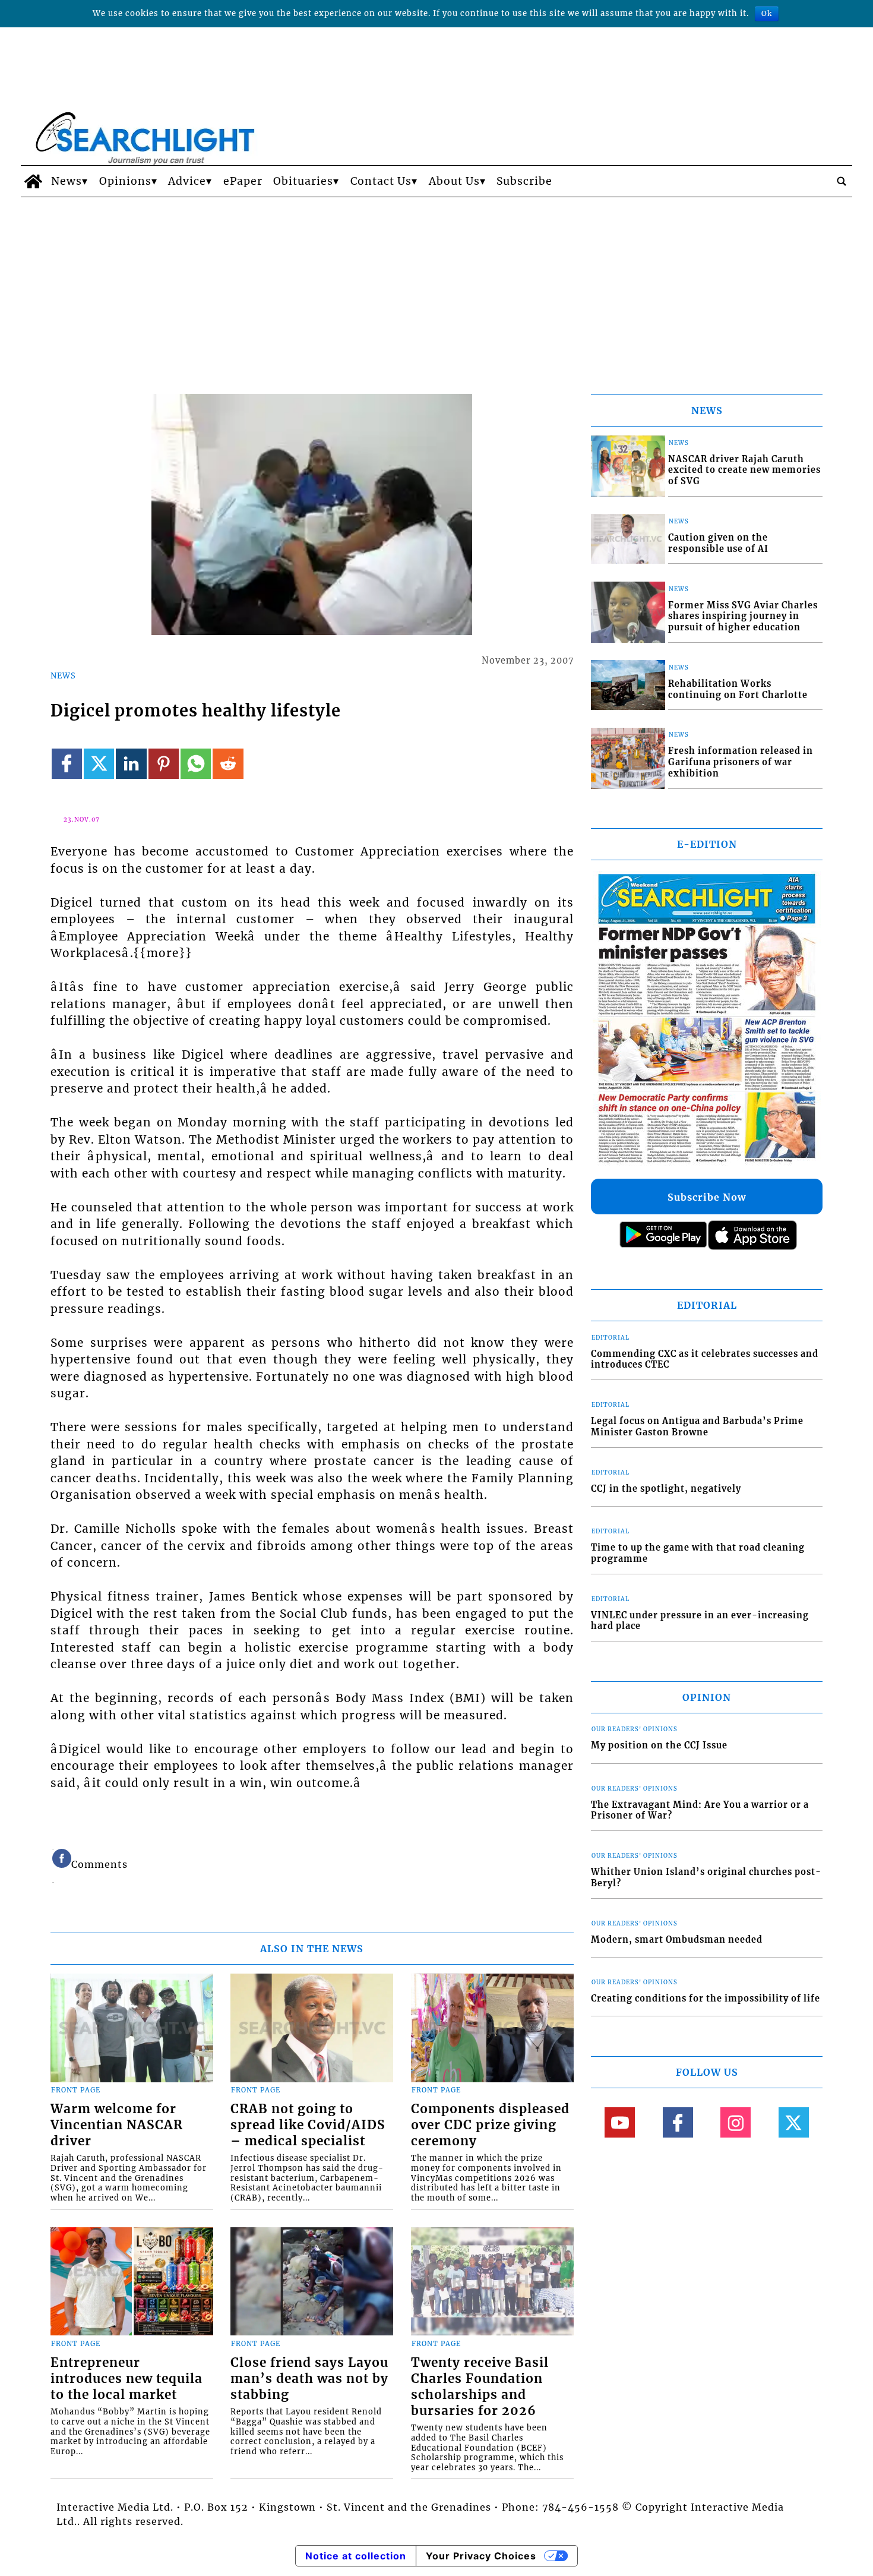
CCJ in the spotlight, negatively (666, 1489)
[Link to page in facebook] (67, 764)
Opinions (125, 181)
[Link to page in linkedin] (131, 764)
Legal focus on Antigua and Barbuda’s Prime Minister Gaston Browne (697, 1427)
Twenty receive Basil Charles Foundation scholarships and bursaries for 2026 (480, 2387)
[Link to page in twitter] (99, 764)
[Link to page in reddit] (228, 764)
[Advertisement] (436, 286)
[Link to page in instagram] (736, 2122)
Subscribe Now (707, 1197)
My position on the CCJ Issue (659, 1745)
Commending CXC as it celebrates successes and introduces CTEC (705, 1360)
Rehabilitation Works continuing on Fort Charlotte (738, 689)
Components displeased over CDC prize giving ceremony (490, 2125)
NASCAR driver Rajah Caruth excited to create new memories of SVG (744, 470)
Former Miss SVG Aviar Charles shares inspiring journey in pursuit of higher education (743, 616)
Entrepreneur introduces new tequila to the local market (126, 2379)
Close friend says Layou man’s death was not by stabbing (309, 2379)
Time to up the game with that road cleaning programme (698, 1553)
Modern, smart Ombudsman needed (677, 1940)
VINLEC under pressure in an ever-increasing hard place (700, 1621)
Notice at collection (356, 2556)
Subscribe (524, 181)
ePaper (243, 181)
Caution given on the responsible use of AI (718, 543)
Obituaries (303, 181)
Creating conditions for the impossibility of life (706, 1999)
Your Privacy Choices (481, 2556)
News (67, 181)
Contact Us (381, 181)
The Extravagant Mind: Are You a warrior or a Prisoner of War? (700, 1811)
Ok (767, 13)
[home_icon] (33, 181)
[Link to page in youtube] (620, 2122)
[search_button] (842, 181)
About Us (454, 181)
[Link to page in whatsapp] (196, 764)
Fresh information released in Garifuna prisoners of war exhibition (741, 762)
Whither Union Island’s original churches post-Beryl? (706, 1878)
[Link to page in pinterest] (164, 764)
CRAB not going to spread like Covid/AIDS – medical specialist (308, 2125)
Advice (187, 181)
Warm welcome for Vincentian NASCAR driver (117, 2125)
